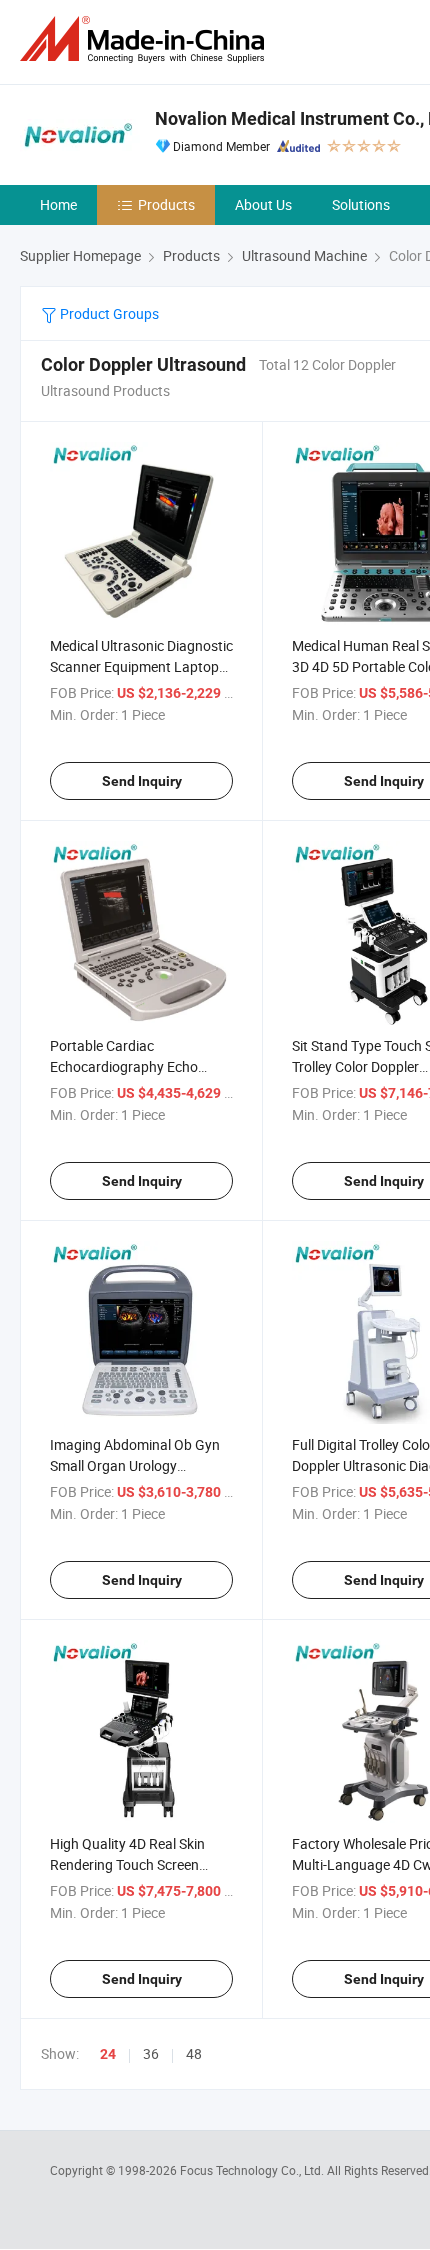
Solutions (361, 204)
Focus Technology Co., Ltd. (253, 2170)
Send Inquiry (142, 781)
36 (151, 2053)
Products (166, 204)
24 (108, 2054)
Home (58, 204)
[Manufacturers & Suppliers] (146, 39)
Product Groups (108, 313)
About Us (263, 204)
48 (194, 2053)
